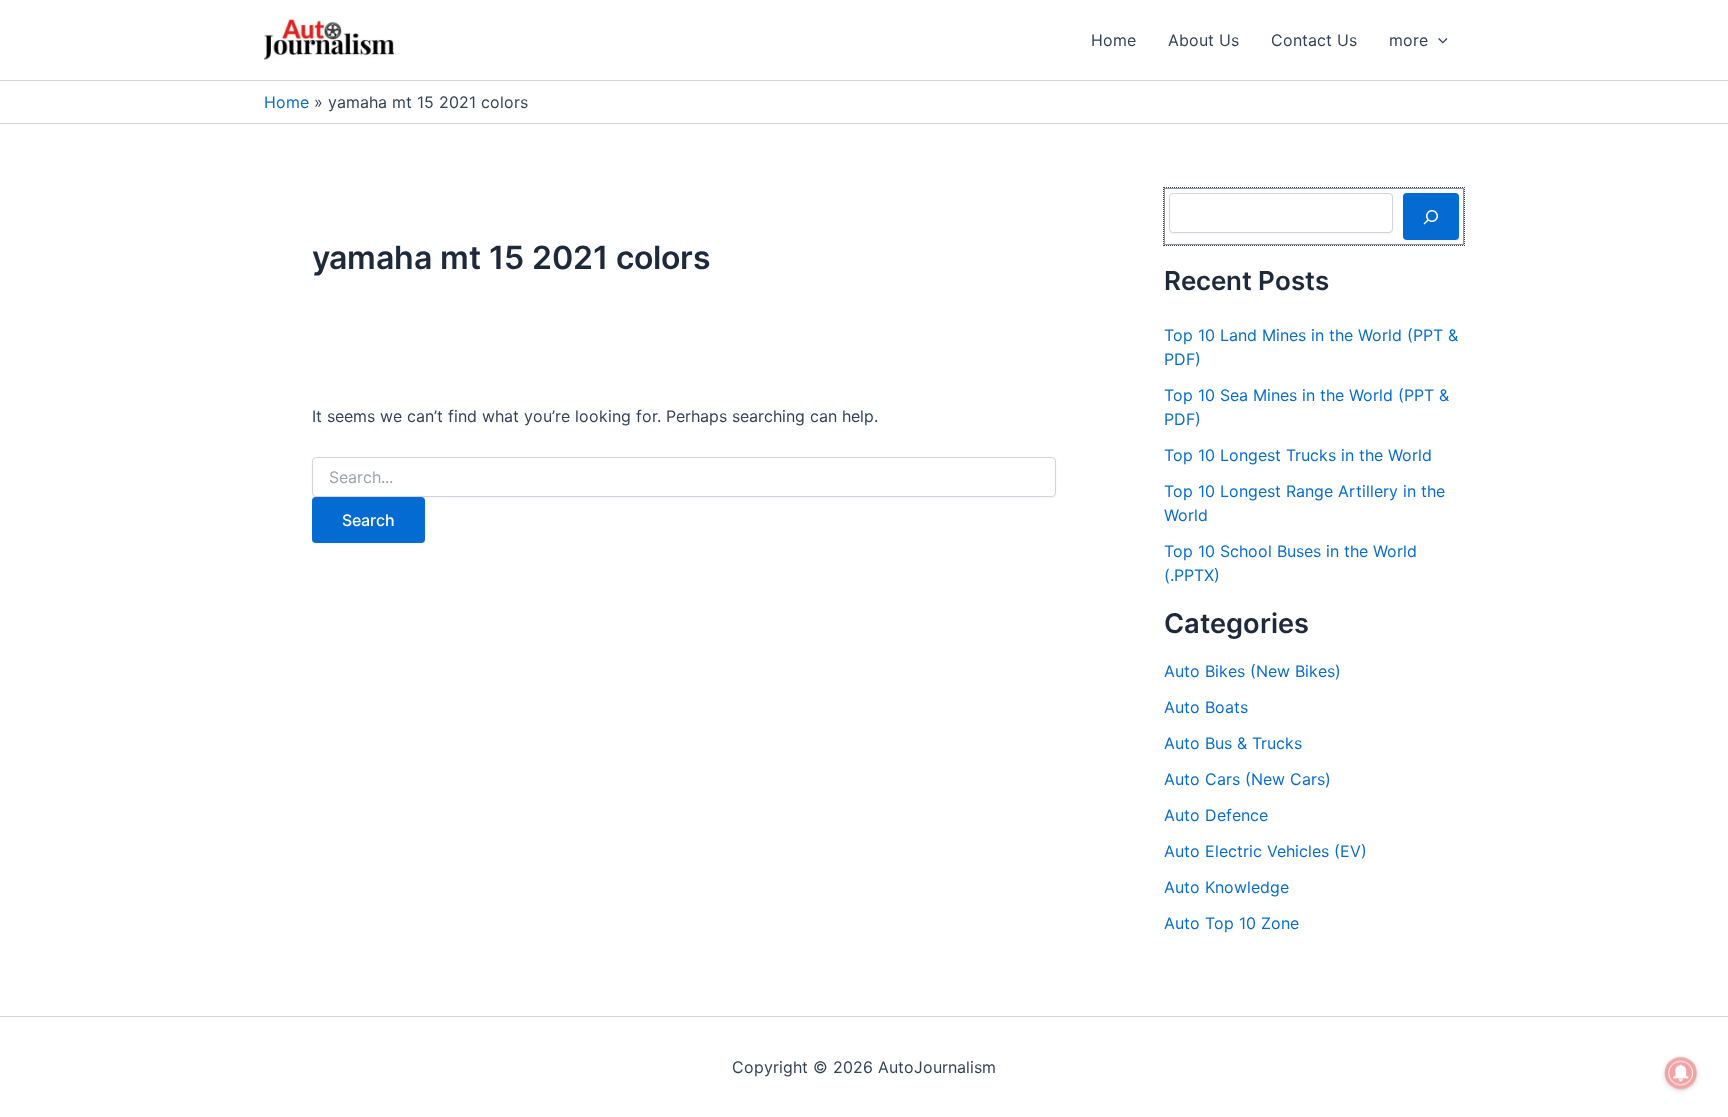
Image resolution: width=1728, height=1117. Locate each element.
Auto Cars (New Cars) (1247, 779)
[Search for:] (684, 477)
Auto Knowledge (1226, 887)
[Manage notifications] (1681, 1073)
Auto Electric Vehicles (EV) (1265, 851)
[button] (1438, 40)
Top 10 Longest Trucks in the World (1298, 455)
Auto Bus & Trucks (1233, 743)
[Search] (1431, 216)
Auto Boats (1206, 707)
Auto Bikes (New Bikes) (1252, 671)
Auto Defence (1216, 815)
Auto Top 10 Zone (1231, 923)
